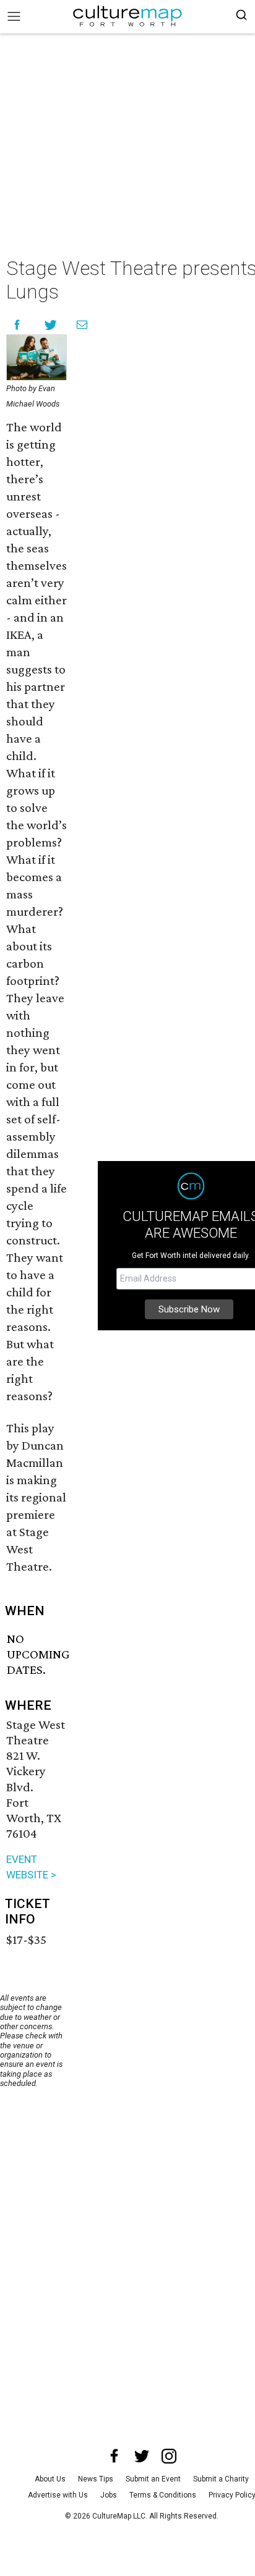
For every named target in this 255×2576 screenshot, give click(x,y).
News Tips (96, 2479)
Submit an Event (153, 2479)
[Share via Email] (82, 325)
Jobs (109, 2495)
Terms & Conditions (163, 2495)
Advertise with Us (58, 2495)
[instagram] (169, 2456)
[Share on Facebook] (17, 325)
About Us (50, 2479)
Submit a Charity (221, 2479)
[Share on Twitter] (51, 325)
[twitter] (142, 2456)
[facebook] (115, 2456)
